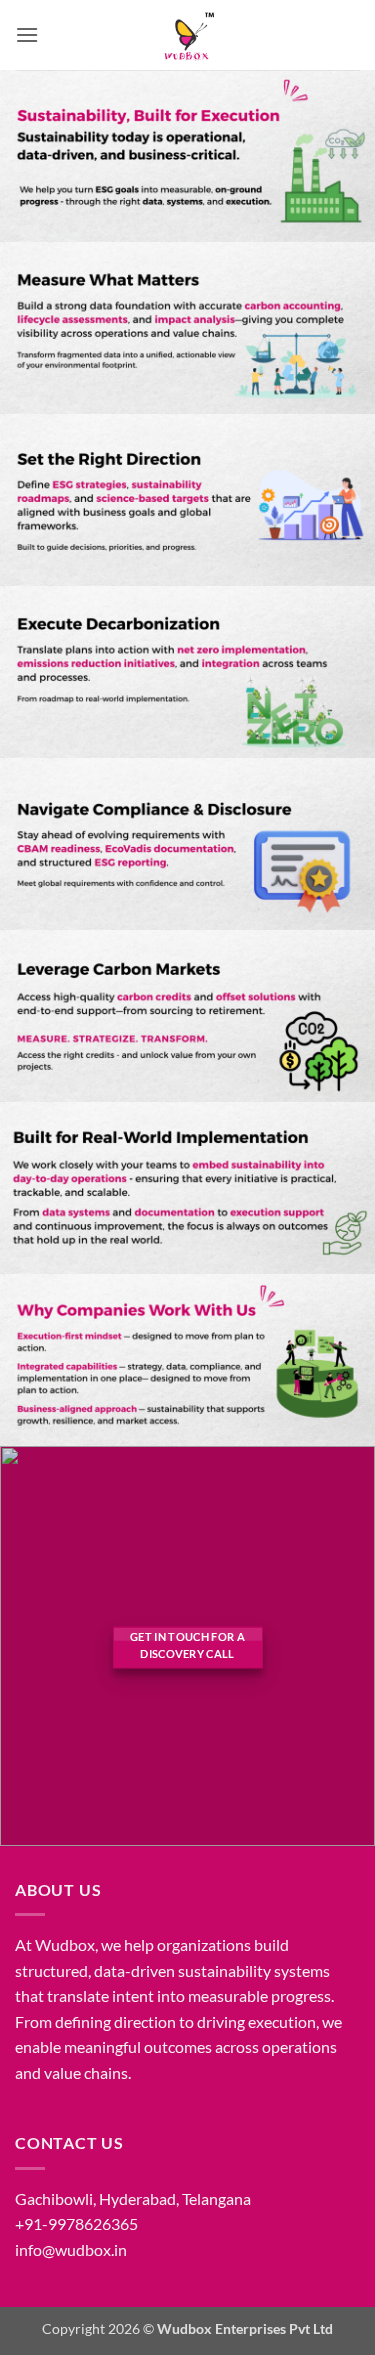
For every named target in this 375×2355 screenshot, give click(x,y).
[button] (27, 34)
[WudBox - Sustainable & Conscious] (188, 35)
